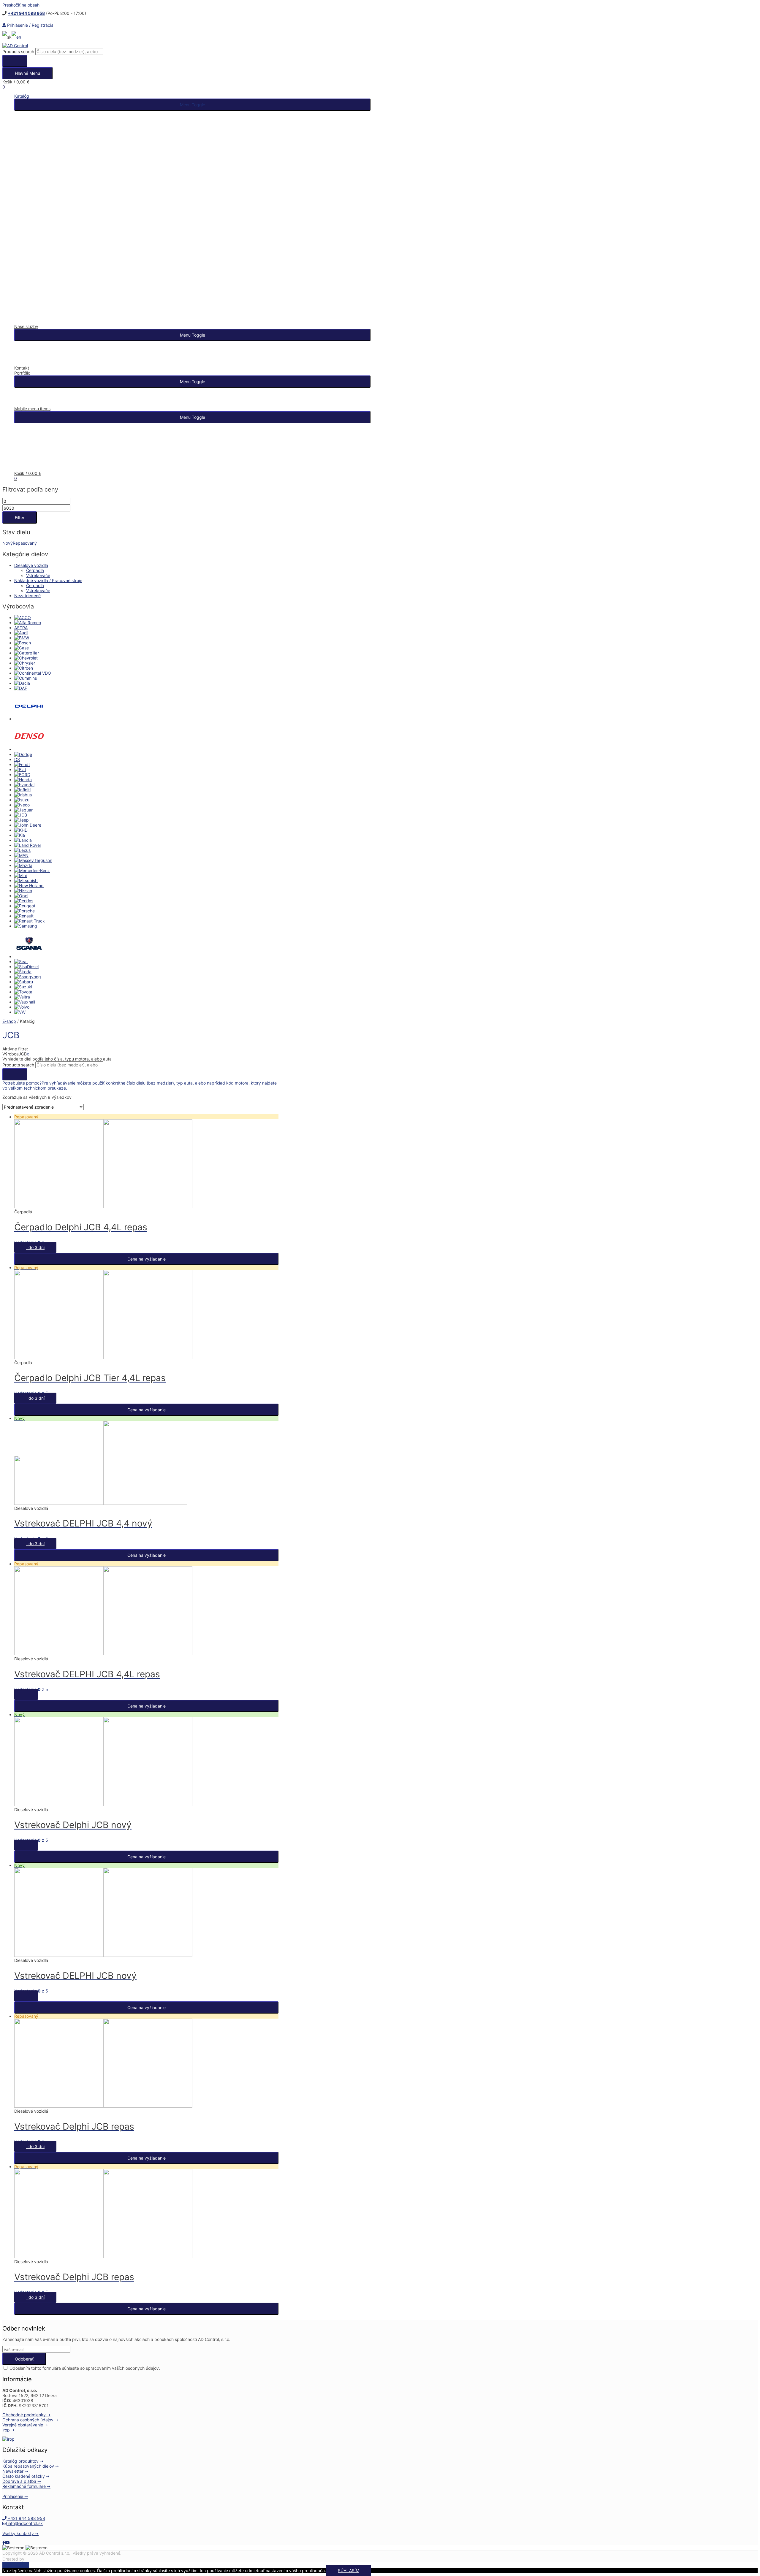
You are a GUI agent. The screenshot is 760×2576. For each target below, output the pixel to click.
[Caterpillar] (27, 653)
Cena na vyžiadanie (147, 1259)
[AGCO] (23, 618)
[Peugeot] (25, 906)
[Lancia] (23, 840)
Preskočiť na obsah (21, 5)
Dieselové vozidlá (31, 565)
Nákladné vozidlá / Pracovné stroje (48, 580)
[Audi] (21, 633)
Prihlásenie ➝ (15, 2496)
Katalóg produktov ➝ (23, 2461)
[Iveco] (22, 805)
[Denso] (29, 749)
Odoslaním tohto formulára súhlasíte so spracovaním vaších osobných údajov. (84, 2368)
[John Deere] (28, 825)
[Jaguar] (23, 810)
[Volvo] (22, 1007)
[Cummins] (26, 678)
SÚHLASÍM (349, 2571)
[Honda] (23, 780)
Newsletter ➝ (15, 2471)
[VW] (20, 1012)
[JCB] (21, 815)
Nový (8, 543)
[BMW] (22, 638)
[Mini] (20, 875)
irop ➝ (8, 2430)
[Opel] (21, 896)
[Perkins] (24, 901)
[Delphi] (29, 719)
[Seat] (21, 962)
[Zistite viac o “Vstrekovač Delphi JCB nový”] (26, 1845)
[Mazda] (23, 865)
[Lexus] (22, 850)
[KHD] (21, 830)
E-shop (9, 1021)
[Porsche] (24, 911)
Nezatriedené (27, 596)
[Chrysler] (25, 663)
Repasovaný (25, 543)
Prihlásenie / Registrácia (30, 25)
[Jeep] (22, 820)
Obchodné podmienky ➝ (26, 2415)
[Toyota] (23, 992)
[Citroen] (24, 668)
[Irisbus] (23, 795)
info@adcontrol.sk (25, 2523)
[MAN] (21, 855)
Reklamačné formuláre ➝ (26, 2486)
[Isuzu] (22, 800)
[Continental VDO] (33, 673)
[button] (192, 105)
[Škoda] (23, 972)
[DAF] (21, 688)
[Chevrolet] (26, 658)
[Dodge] (23, 754)
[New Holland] (29, 886)
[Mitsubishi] (26, 880)
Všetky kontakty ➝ (20, 2533)
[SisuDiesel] (26, 967)
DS (17, 759)
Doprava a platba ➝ (22, 2481)
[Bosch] (23, 643)
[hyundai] (24, 785)
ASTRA (21, 628)
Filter (20, 517)
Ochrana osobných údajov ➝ (30, 2420)
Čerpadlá (35, 570)
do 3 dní (35, 1247)
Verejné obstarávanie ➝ (25, 2425)
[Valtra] (22, 997)
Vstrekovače (38, 575)
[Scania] (29, 956)
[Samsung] (26, 926)
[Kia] (20, 835)
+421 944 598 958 (26, 2518)
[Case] (22, 648)
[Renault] (24, 916)
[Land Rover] (28, 845)
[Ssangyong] (28, 977)
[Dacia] (22, 683)
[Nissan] (23, 891)
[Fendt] (22, 764)
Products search (18, 51)
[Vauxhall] (25, 1002)
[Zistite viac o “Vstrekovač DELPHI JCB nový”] (26, 1996)
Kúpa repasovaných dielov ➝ (31, 2466)
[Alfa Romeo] (28, 623)
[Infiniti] (22, 790)
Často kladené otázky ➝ (26, 2476)
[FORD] (22, 775)
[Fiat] (20, 769)
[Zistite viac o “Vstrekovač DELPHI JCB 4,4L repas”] (26, 1694)
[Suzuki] (23, 987)
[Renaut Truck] (30, 921)
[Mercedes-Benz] (32, 870)
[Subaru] (24, 982)
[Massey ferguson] (33, 860)
